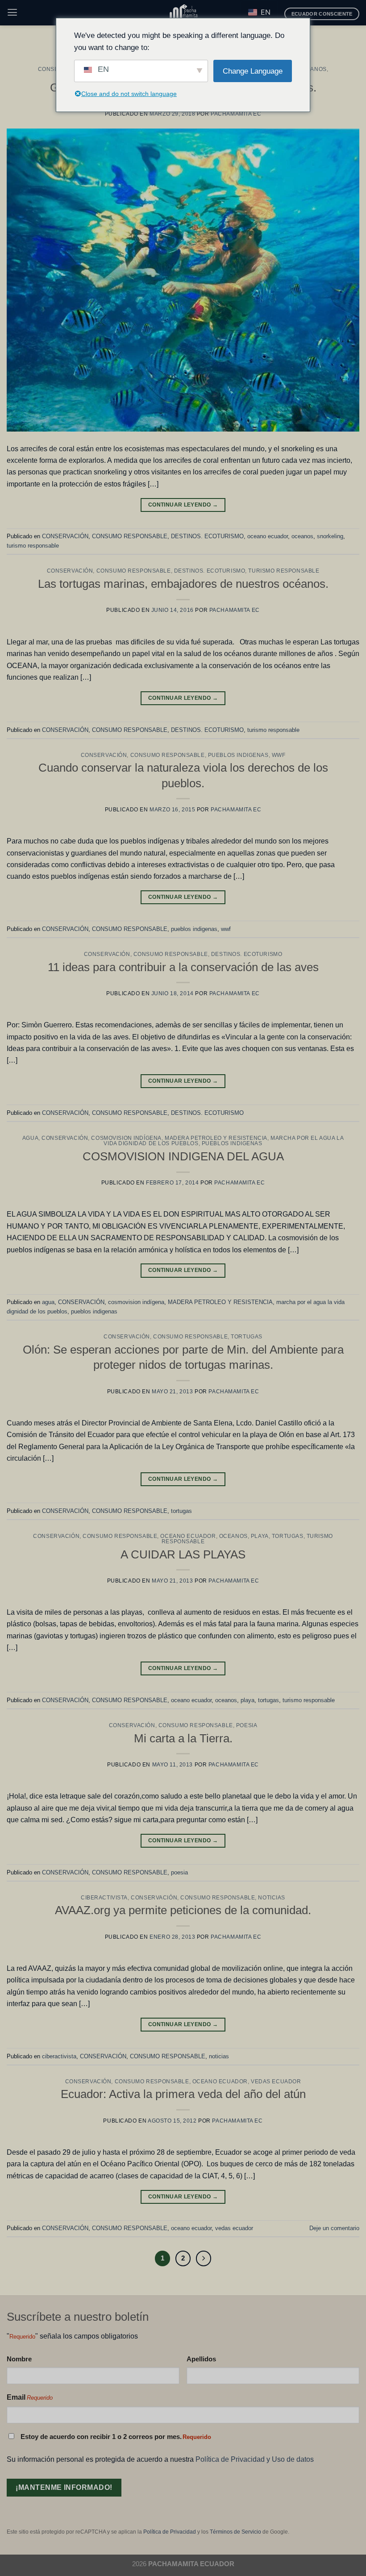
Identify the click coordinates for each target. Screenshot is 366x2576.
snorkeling (330, 536)
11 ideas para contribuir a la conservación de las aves (183, 967)
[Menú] (12, 12)
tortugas (247, 1337)
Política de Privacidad (170, 2532)
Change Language (253, 71)
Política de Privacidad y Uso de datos (255, 2459)
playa (260, 1536)
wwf (279, 755)
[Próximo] (204, 2258)
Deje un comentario (334, 2228)
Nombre (19, 2359)
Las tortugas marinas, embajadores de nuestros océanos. (183, 584)
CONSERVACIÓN (65, 536)
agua (30, 1138)
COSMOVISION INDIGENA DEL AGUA (183, 1156)
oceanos (312, 69)
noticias (272, 1898)
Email (30, 2397)
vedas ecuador (276, 2082)
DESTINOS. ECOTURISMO (207, 536)
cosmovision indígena (126, 1138)
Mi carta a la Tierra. (183, 1738)
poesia (247, 1725)
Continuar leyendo (183, 505)
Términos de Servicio (235, 2532)
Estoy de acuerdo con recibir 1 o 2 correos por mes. (116, 2437)
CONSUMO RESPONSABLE (130, 536)
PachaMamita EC (236, 114)
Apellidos (201, 2359)
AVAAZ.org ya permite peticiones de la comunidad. (183, 1910)
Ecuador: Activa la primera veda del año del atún (183, 2094)
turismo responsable (33, 546)
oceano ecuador (268, 536)
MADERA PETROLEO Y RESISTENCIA (216, 1138)
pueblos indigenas (238, 755)
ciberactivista (104, 1898)
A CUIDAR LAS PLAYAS (183, 1554)
